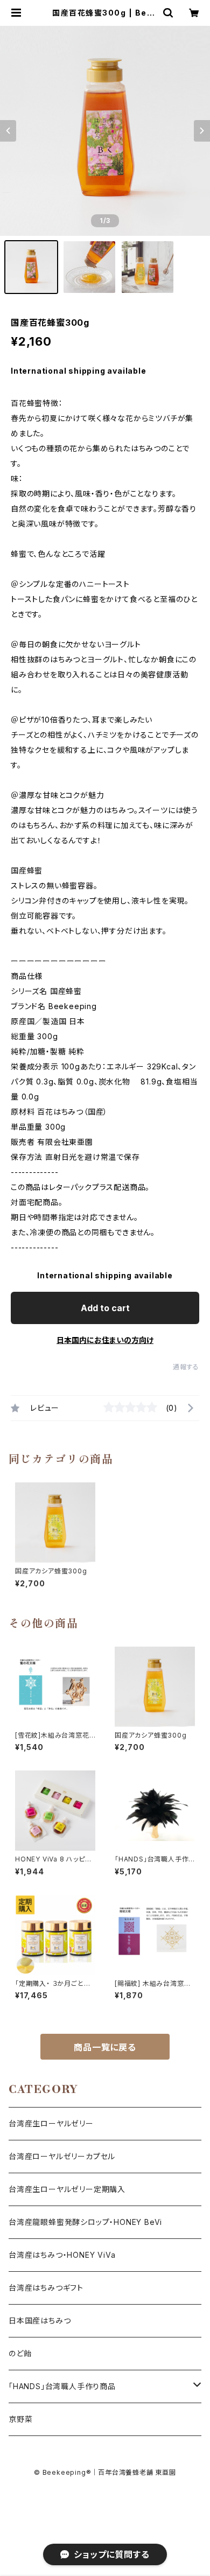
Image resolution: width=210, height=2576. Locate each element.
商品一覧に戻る (105, 2047)
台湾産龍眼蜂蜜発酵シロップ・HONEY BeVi (85, 2222)
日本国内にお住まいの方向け (105, 1340)
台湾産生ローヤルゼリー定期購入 (67, 2189)
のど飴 (20, 2353)
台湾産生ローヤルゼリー (51, 2123)
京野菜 (20, 2419)
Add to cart (105, 1308)
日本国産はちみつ (40, 2320)
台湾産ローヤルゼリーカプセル (62, 2156)
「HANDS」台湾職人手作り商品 (62, 2386)
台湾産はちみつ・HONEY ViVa (62, 2255)
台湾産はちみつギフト (46, 2288)
